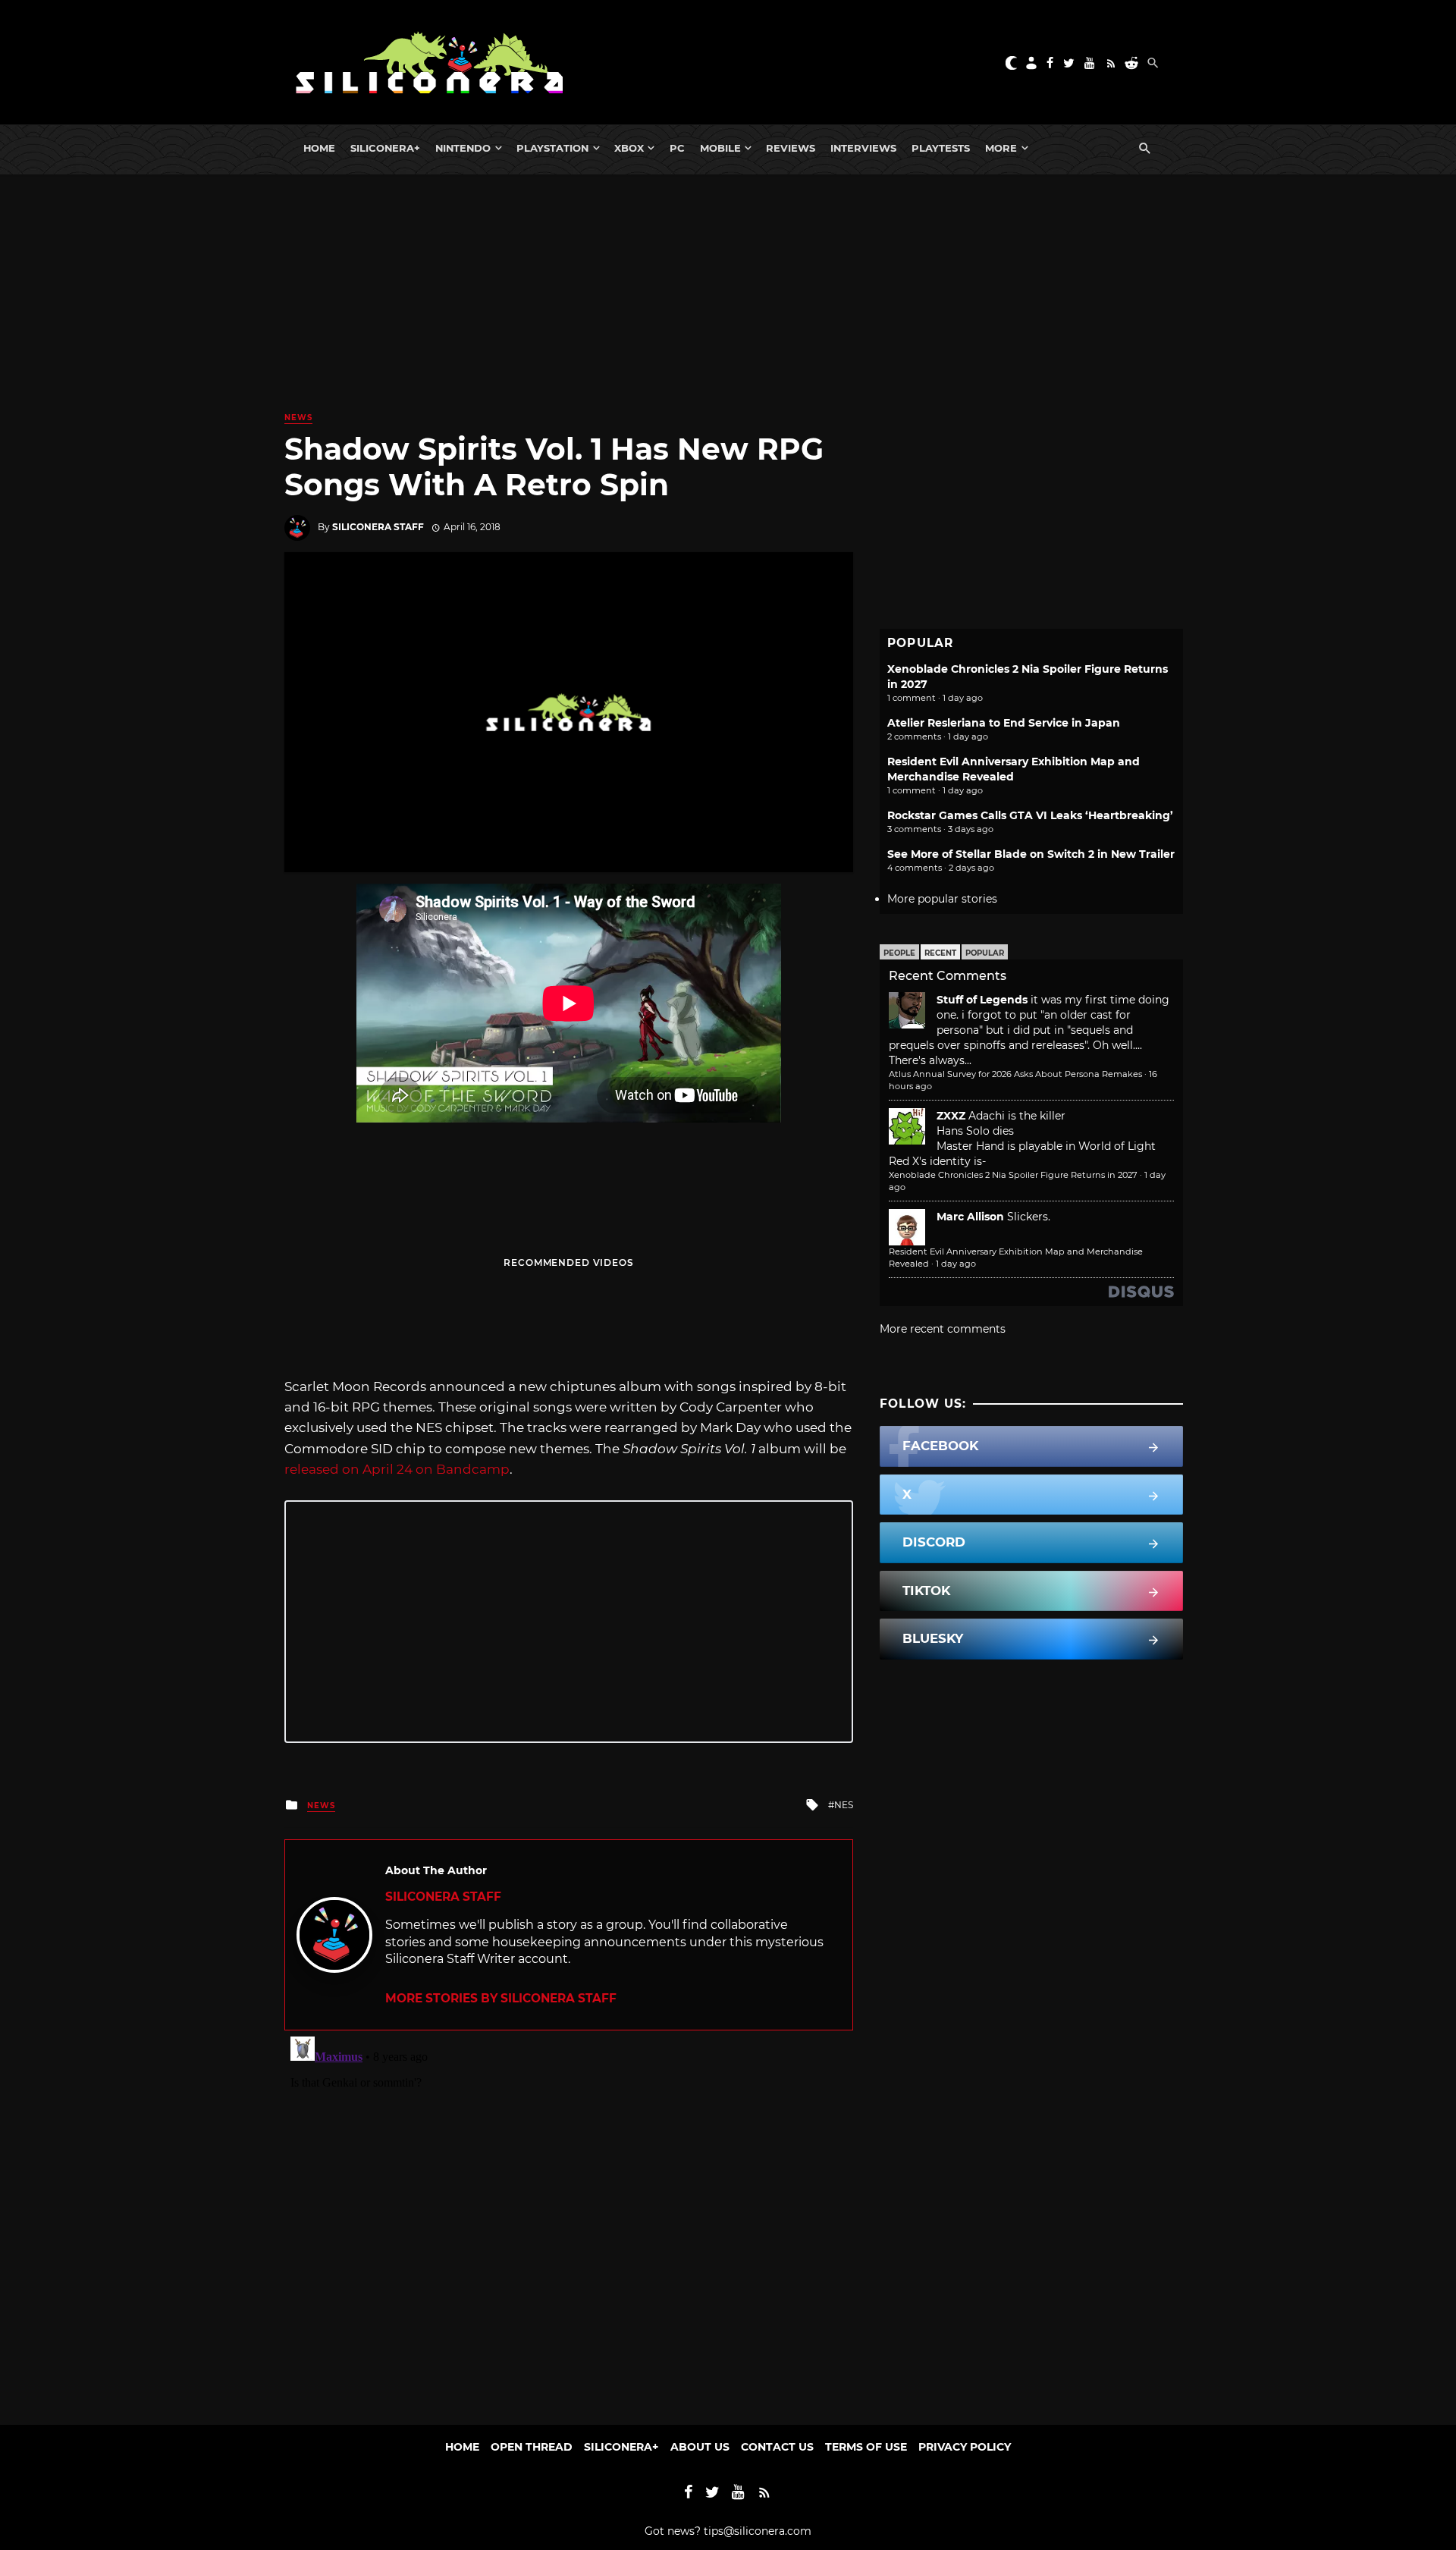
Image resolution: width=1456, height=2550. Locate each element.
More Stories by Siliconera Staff (501, 1998)
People (899, 953)
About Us (700, 2447)
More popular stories (942, 899)
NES (844, 1805)
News (298, 418)
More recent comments (943, 1329)
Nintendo (463, 148)
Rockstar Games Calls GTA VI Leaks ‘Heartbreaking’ (1030, 815)
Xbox (629, 148)
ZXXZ (951, 1116)
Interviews (863, 148)
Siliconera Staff (378, 527)
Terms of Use (866, 2447)
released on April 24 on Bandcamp (397, 1469)
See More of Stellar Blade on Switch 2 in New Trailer (1031, 854)
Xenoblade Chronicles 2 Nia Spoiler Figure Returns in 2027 (1013, 1175)
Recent (940, 953)
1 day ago (956, 1264)
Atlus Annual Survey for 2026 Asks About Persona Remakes (1015, 1074)
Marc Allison (970, 1217)
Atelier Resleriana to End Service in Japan (1004, 723)
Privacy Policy (965, 2447)
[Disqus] (569, 2220)
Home (319, 148)
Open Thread (532, 2447)
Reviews (791, 148)
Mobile (720, 148)
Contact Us (777, 2447)
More (1001, 148)
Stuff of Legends (982, 1000)
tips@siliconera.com (758, 2531)
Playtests (941, 148)
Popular (985, 953)
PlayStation (552, 148)
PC (677, 148)
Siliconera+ (385, 148)
